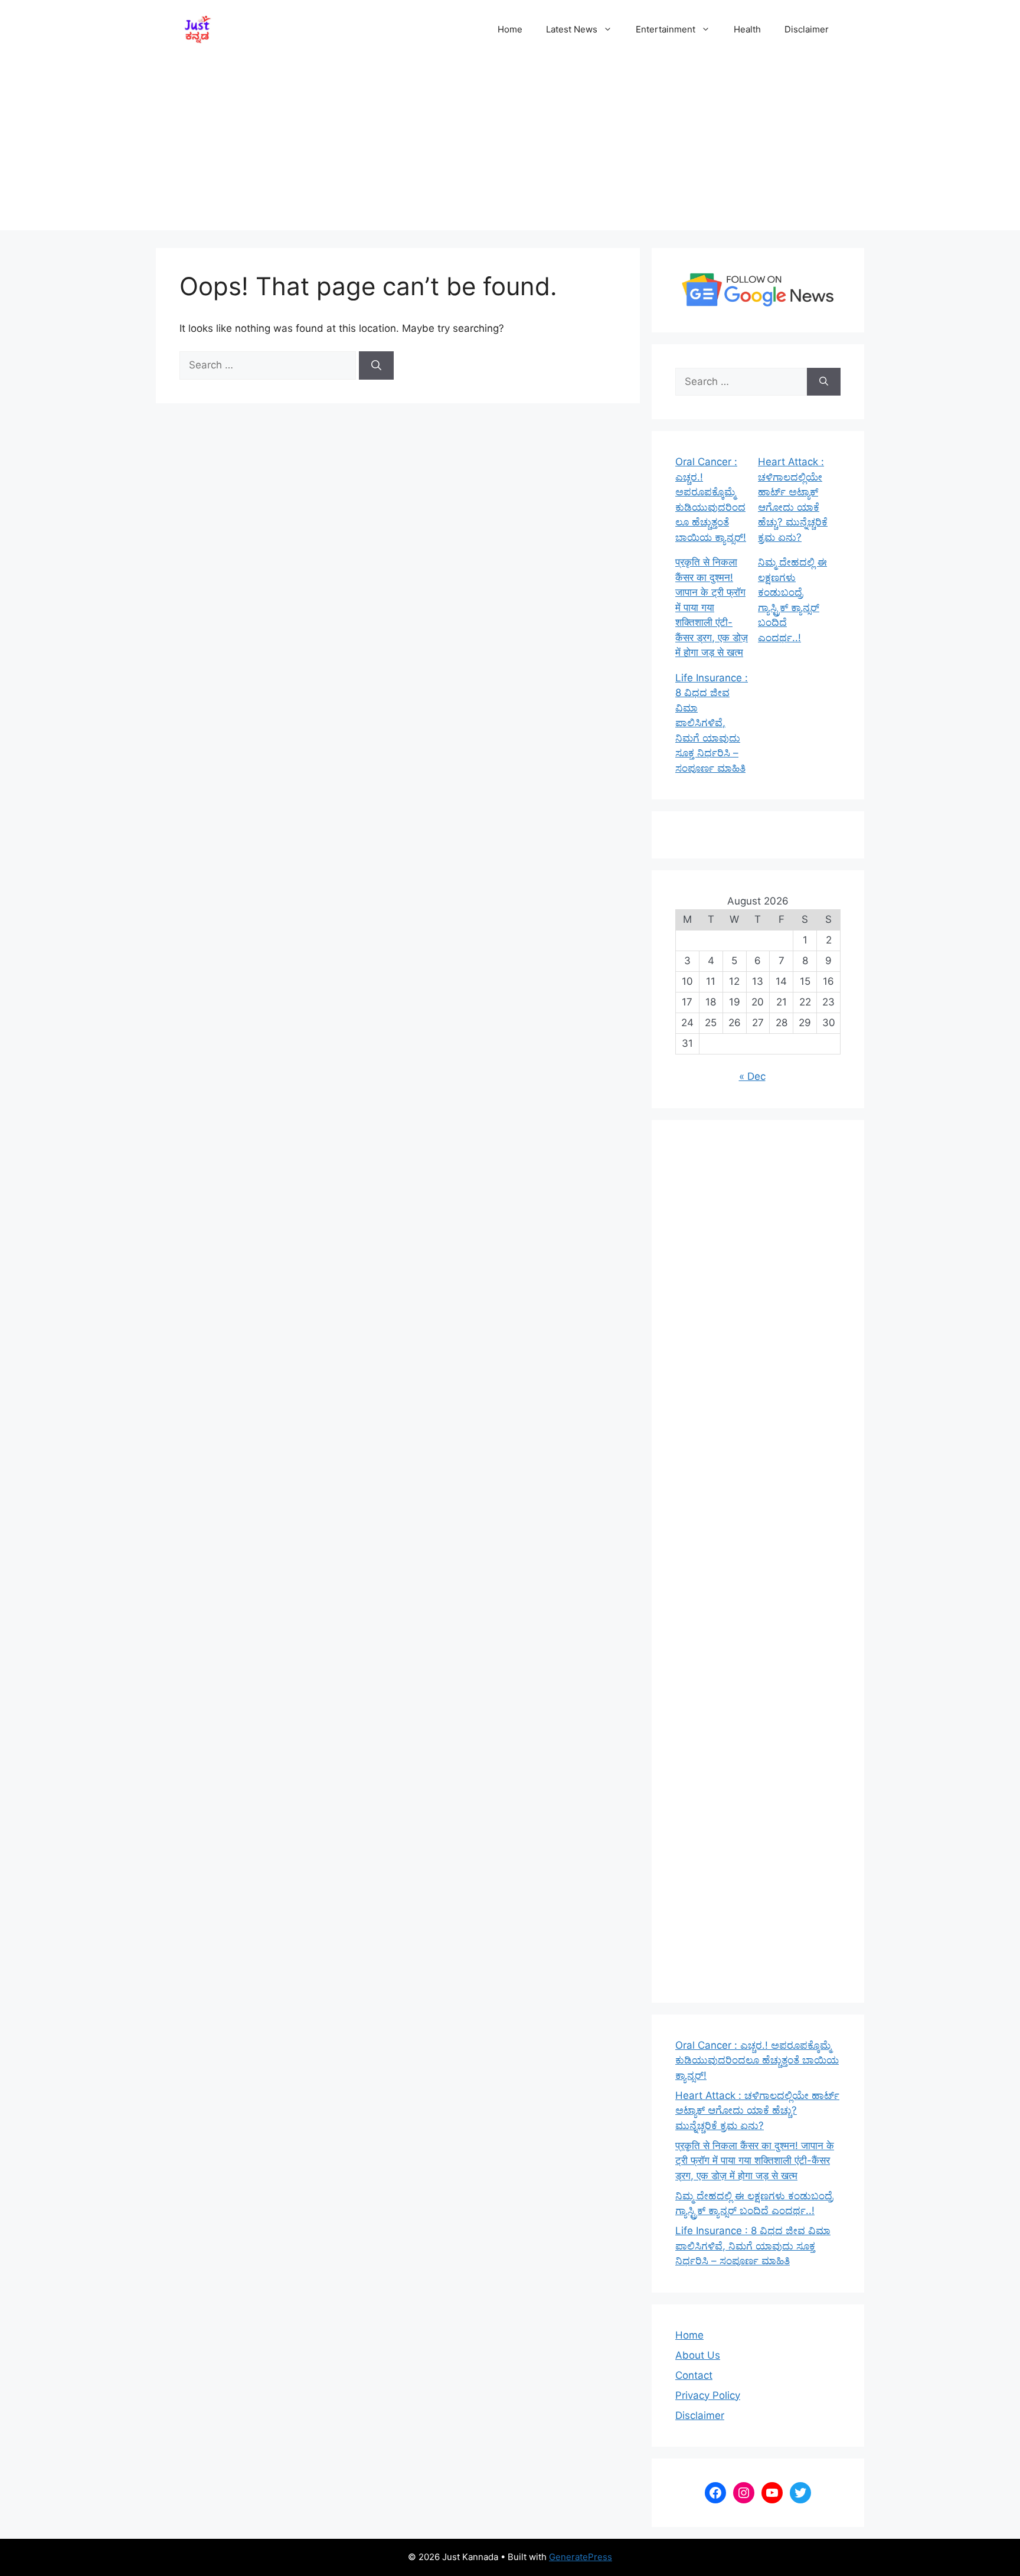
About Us (698, 2355)
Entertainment (666, 29)
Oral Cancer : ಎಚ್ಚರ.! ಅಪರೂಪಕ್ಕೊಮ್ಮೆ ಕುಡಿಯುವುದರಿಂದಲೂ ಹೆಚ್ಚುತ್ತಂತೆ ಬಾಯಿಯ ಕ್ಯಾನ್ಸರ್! (757, 2060)
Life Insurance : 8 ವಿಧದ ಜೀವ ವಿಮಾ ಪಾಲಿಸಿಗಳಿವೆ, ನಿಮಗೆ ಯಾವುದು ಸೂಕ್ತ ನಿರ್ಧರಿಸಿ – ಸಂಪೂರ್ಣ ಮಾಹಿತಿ (712, 723)
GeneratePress (581, 2557)
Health (747, 29)
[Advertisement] (510, 148)
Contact (694, 2375)
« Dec (752, 1076)
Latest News (572, 29)
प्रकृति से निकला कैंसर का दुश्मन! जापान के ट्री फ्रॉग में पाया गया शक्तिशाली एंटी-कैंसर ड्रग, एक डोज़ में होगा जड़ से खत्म (712, 607)
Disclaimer (807, 29)
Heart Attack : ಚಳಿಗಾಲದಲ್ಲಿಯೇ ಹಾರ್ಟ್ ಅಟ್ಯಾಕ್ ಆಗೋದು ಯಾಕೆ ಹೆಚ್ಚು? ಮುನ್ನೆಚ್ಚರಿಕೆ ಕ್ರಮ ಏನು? (757, 2110)
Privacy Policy (708, 2395)
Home (510, 29)
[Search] (376, 365)
